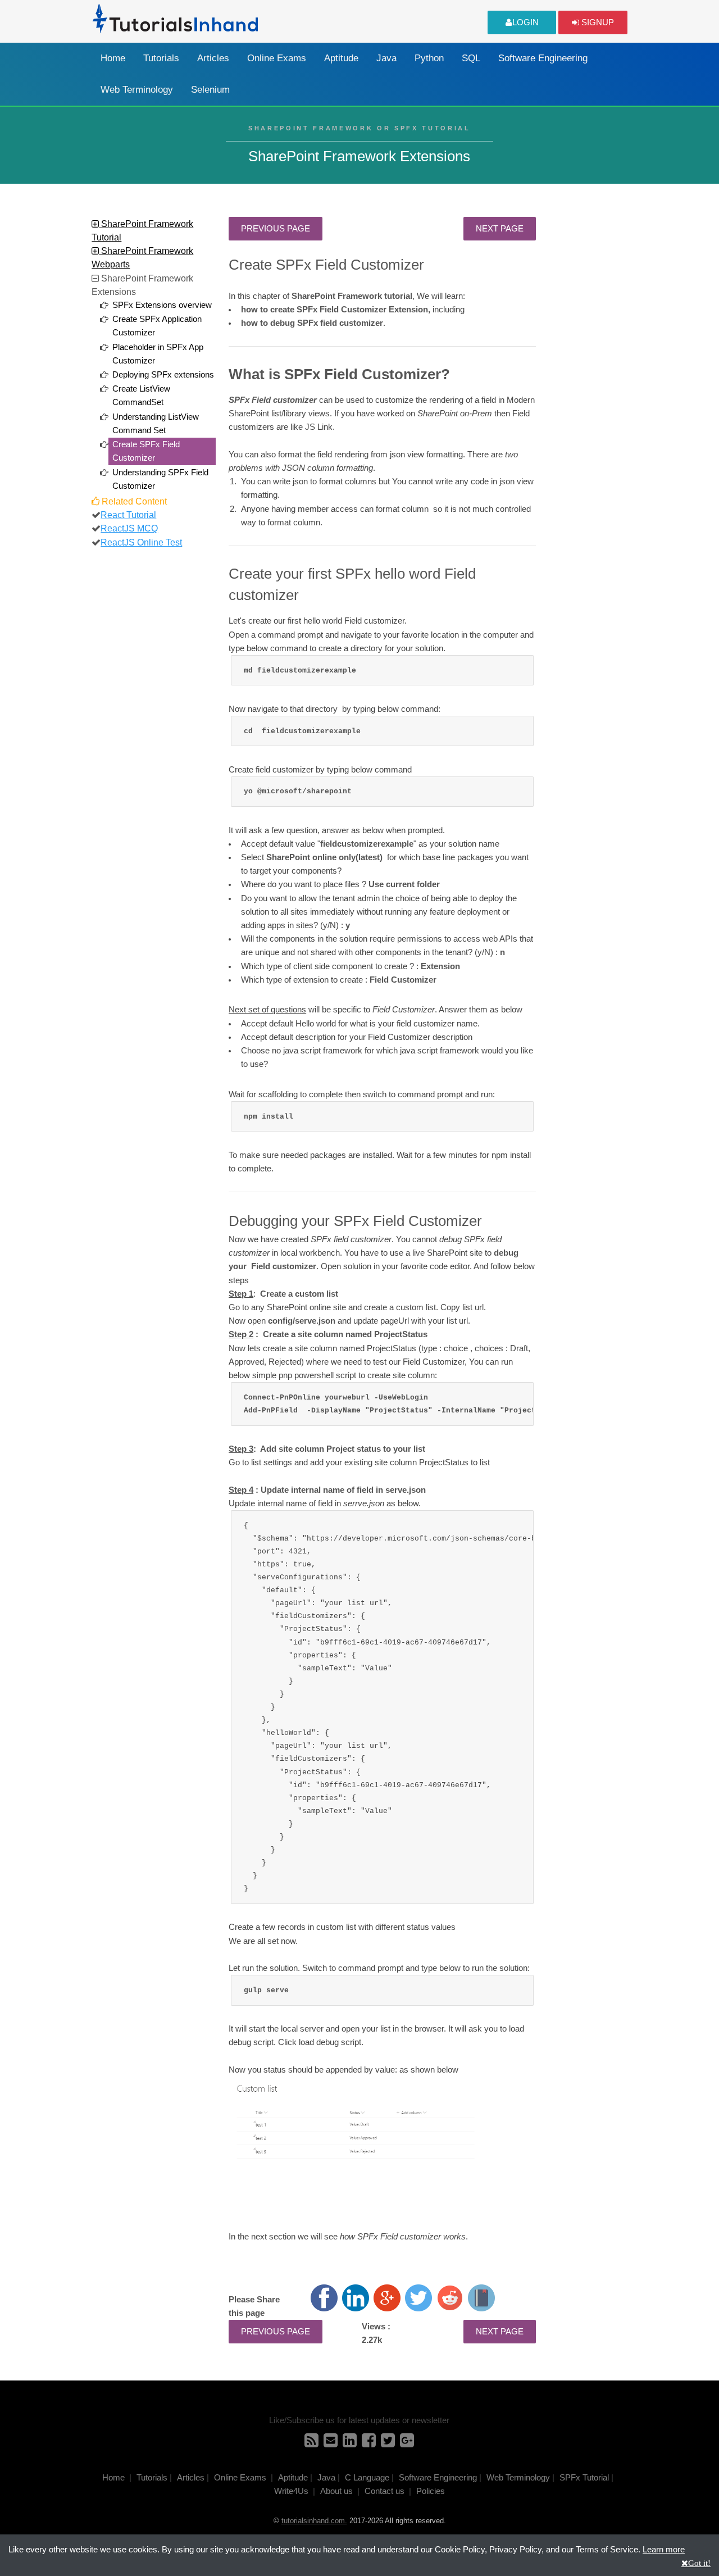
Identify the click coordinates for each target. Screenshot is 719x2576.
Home (113, 58)
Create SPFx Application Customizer (157, 326)
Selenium (210, 90)
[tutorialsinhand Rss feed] (311, 2443)
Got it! (699, 2563)
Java (386, 58)
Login (525, 22)
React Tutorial (128, 515)
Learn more (664, 2550)
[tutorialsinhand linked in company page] (350, 2443)
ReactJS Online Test (141, 542)
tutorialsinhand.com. (314, 2521)
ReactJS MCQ (129, 528)
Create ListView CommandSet (141, 396)
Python (429, 58)
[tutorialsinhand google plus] (407, 2443)
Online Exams (277, 58)
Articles (213, 58)
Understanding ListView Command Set (156, 424)
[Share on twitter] (418, 2298)
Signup (597, 22)
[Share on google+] (387, 2298)
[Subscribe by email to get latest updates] (331, 2443)
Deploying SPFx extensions (163, 375)
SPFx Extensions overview (162, 305)
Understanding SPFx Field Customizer (160, 479)
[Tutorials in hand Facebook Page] (369, 2443)
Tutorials (161, 58)
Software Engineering (543, 58)
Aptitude (341, 58)
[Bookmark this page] (481, 2298)
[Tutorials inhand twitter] (388, 2443)
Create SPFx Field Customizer (146, 451)
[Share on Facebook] (324, 2298)
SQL (471, 58)
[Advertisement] (588, 385)
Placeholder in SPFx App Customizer (158, 354)
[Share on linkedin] (356, 2298)
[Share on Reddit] (450, 2298)
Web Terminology (137, 90)
